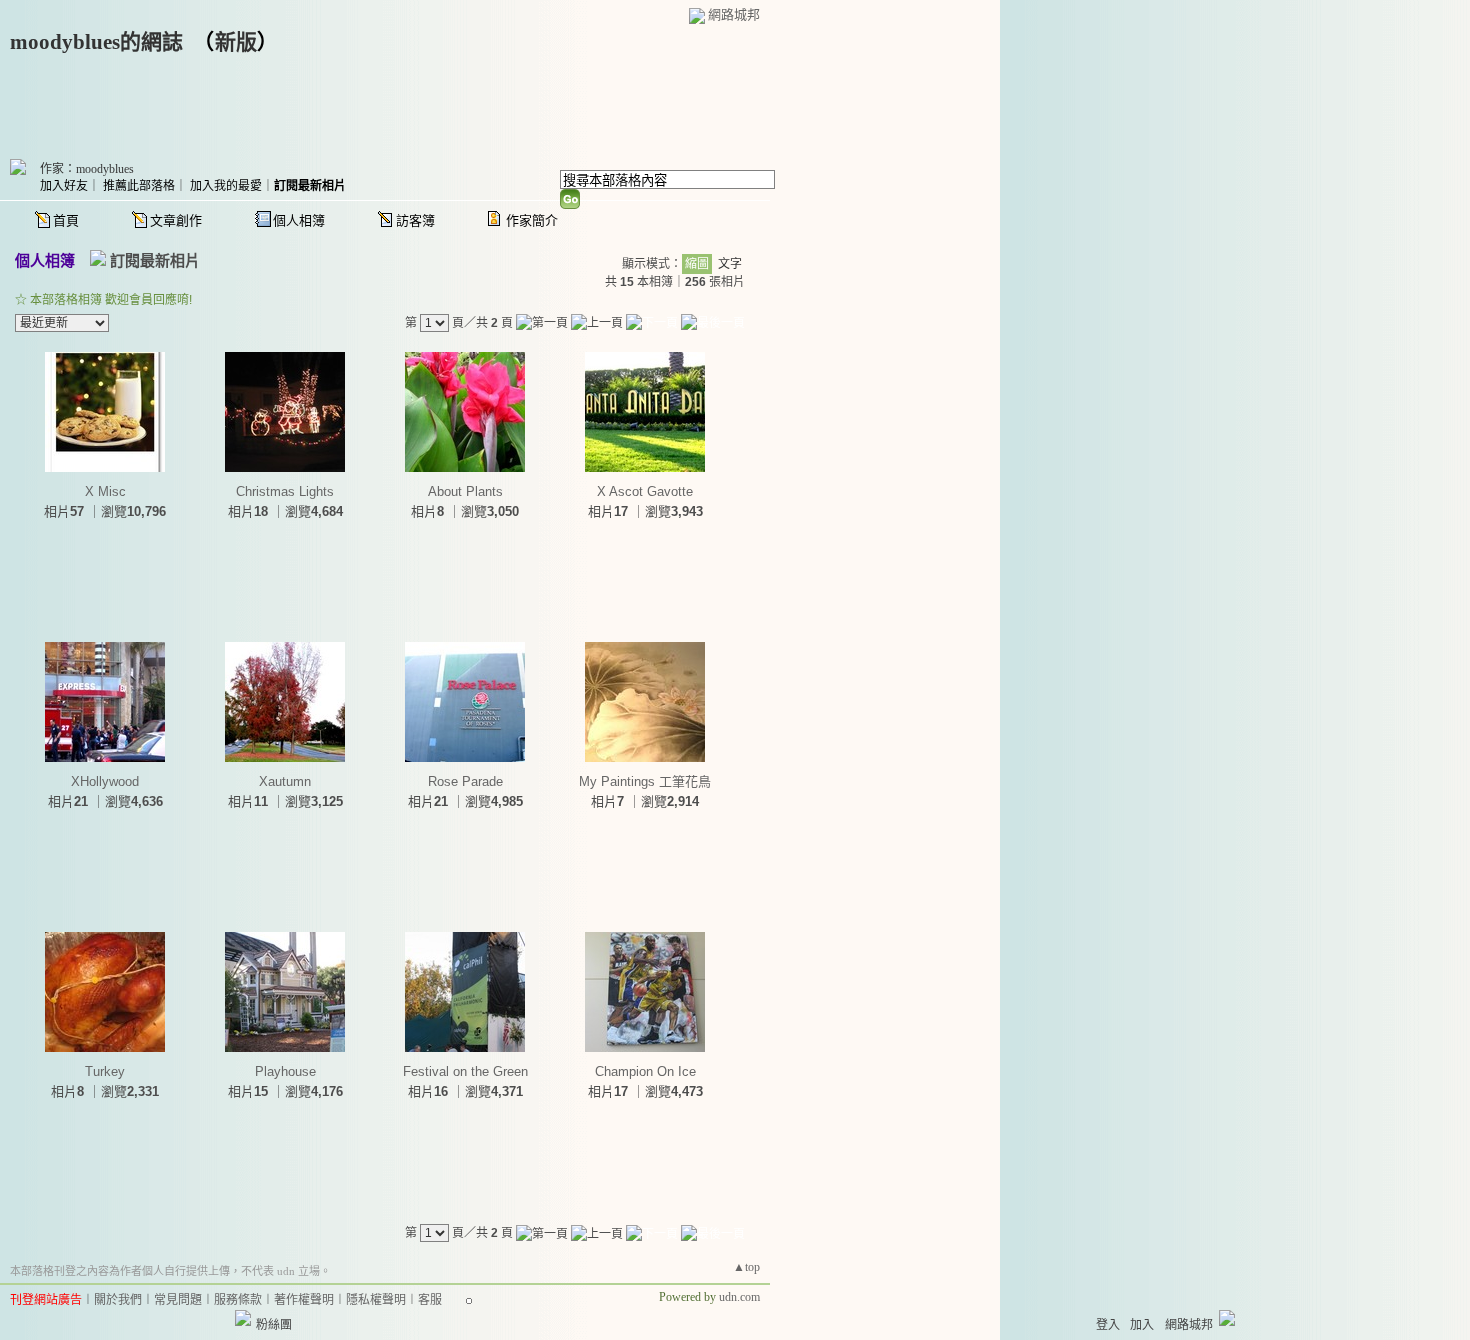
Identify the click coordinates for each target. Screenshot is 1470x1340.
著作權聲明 (304, 1300)
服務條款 (238, 1300)
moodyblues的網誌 (96, 42)
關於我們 (118, 1300)
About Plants (465, 491)
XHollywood (105, 781)
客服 (430, 1300)
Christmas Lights (285, 491)
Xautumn (285, 781)
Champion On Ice (645, 1071)
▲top (746, 1267)
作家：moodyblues (87, 169)
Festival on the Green (465, 1071)
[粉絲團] (243, 1318)
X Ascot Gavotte (645, 491)
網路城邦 (734, 14)
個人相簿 (299, 220)
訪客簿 (415, 220)
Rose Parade (465, 781)
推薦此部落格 (139, 186)
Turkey (105, 1071)
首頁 (66, 220)
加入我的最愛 (226, 186)
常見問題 (178, 1300)
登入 (1108, 1325)
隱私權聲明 (376, 1300)
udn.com (739, 1297)
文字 (730, 264)
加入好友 (64, 186)
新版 (236, 42)
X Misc (105, 491)
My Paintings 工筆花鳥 (645, 781)
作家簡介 (532, 220)
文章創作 (176, 220)
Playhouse (285, 1071)
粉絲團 (274, 1325)
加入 (1142, 1325)
